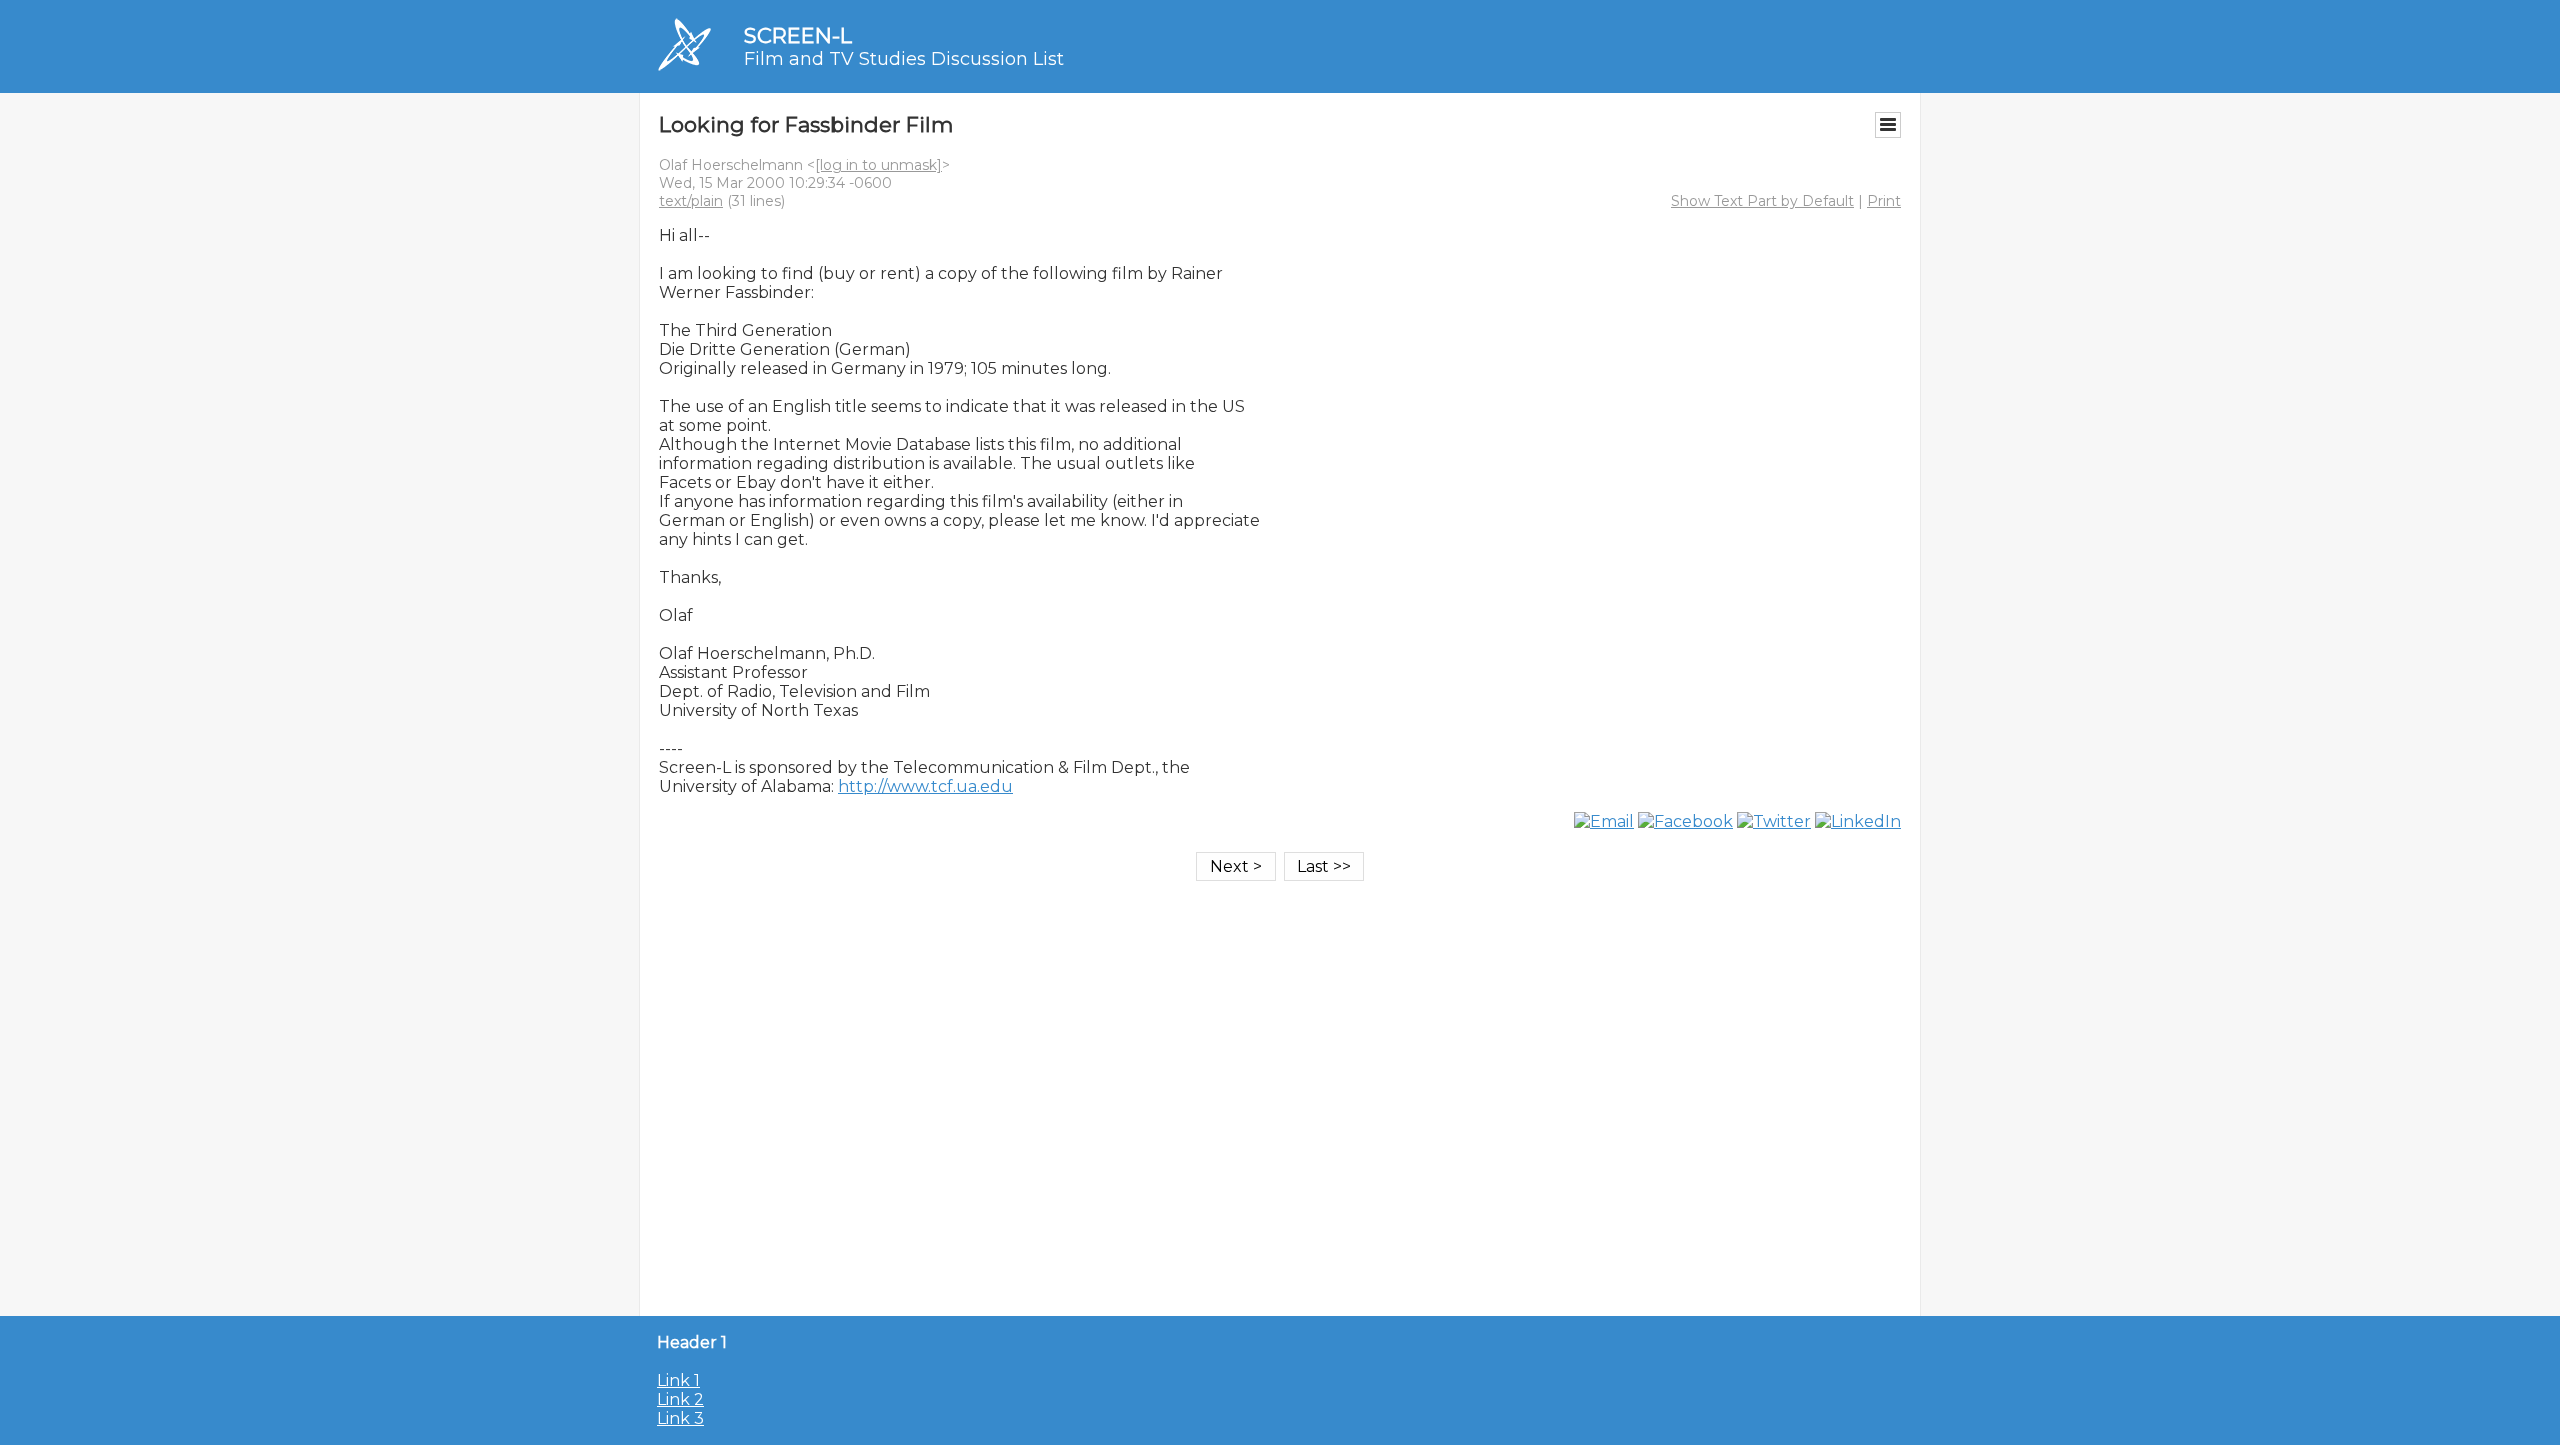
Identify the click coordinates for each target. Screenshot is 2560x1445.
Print (1884, 201)
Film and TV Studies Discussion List (904, 59)
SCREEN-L (798, 35)
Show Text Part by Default (1762, 201)
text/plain (691, 201)
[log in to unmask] (878, 165)
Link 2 (680, 1399)
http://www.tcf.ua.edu (925, 786)
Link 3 (680, 1418)
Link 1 (678, 1380)
